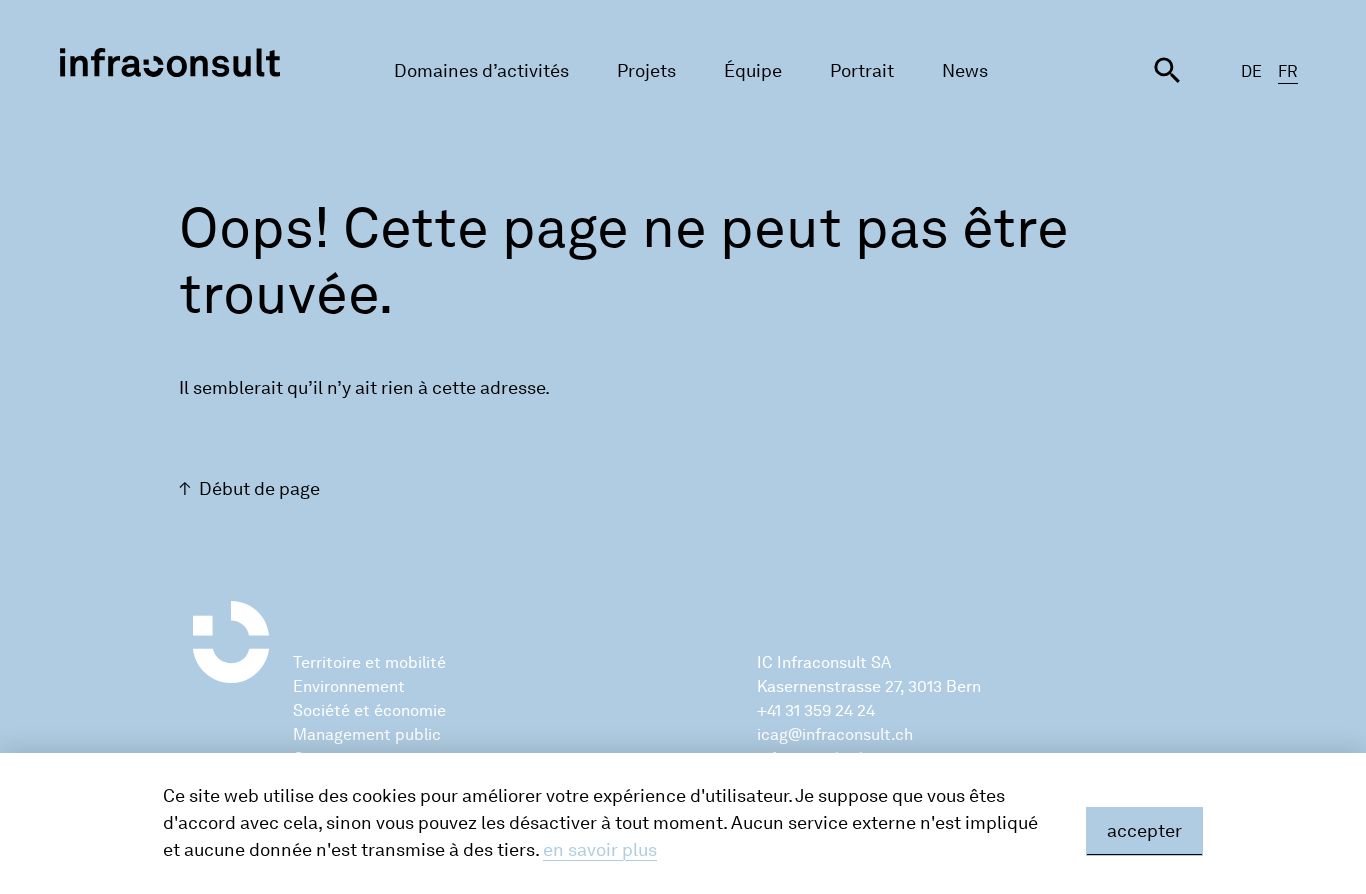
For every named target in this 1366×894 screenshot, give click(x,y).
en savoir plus (600, 850)
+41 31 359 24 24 (816, 710)
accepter (1144, 831)
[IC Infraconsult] (170, 62)
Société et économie (369, 710)
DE (1251, 71)
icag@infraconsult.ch (835, 734)
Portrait (862, 71)
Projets (646, 71)
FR (1288, 71)
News (965, 71)
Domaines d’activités (481, 71)
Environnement (349, 686)
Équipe (753, 71)
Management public (367, 734)
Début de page (259, 489)
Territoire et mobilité (369, 662)
